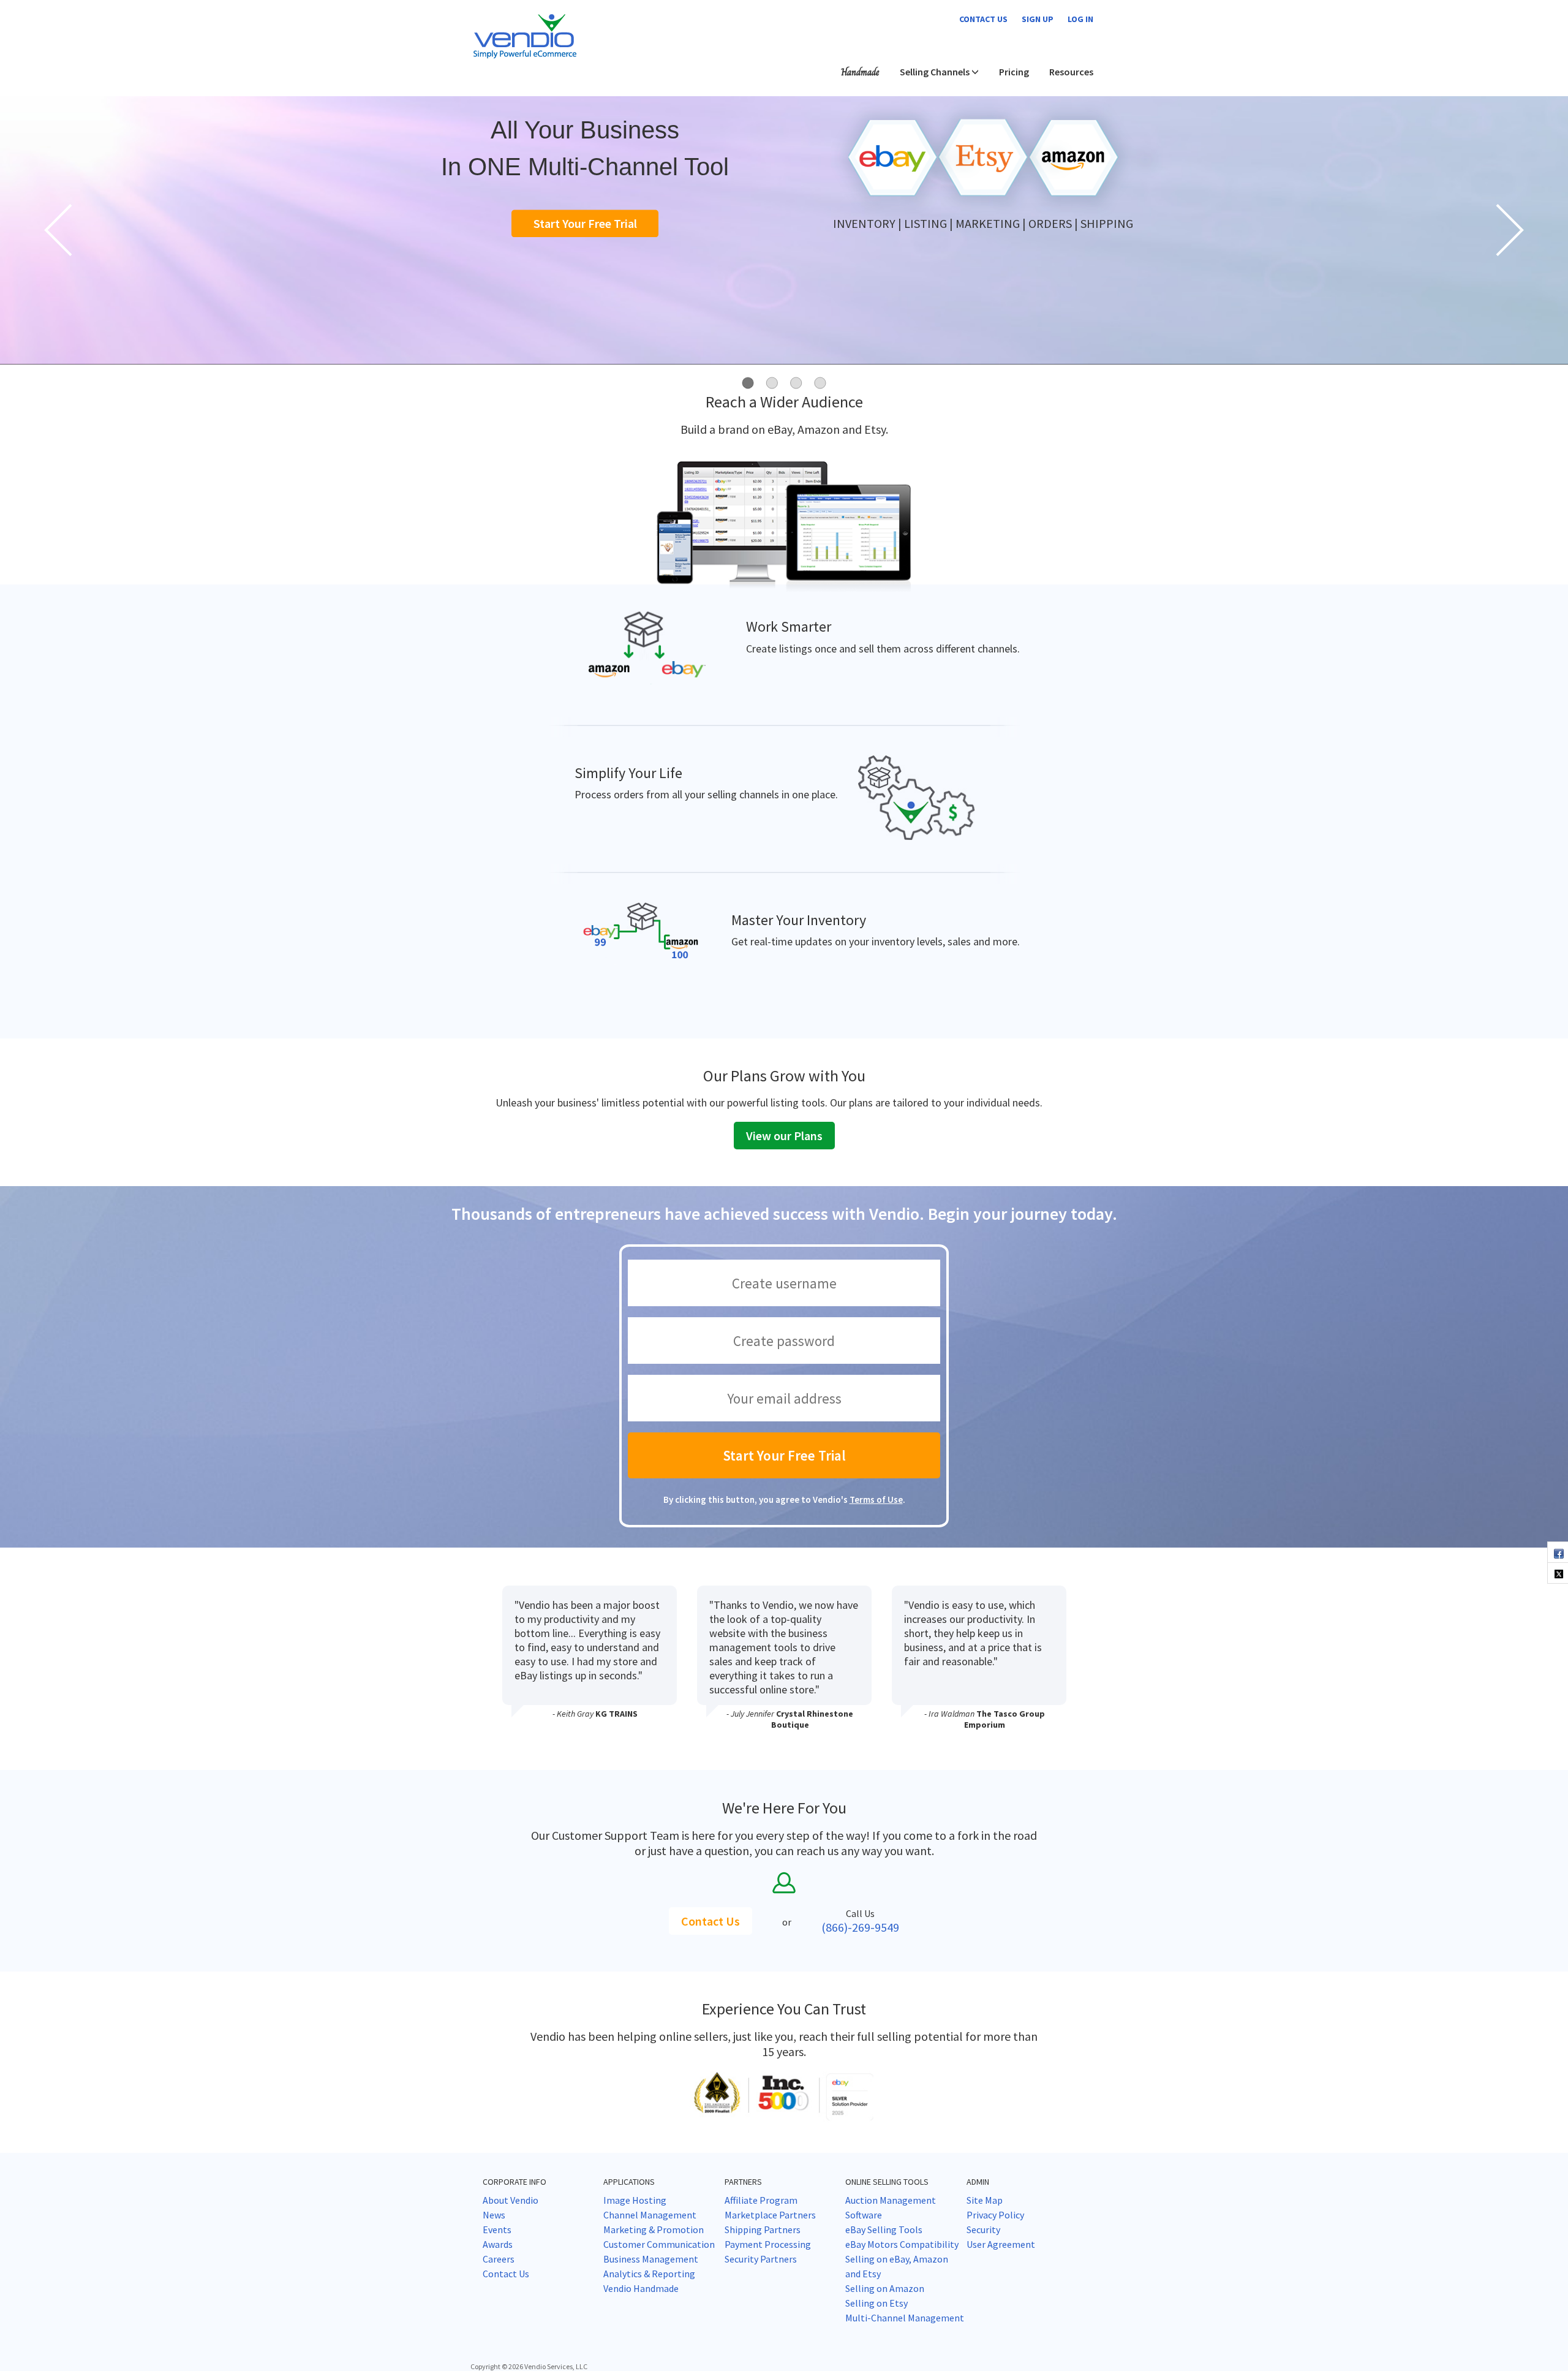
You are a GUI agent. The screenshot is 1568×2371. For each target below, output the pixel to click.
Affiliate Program (761, 2200)
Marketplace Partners (770, 2215)
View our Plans (784, 1136)
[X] (1558, 1573)
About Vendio (511, 2200)
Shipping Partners (763, 2229)
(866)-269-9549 (860, 1927)
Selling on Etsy (876, 2303)
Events (497, 2229)
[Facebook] (1558, 1552)
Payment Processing (768, 2244)
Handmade (860, 72)
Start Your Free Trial (585, 223)
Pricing (1014, 72)
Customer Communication (659, 2244)
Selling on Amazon (885, 2288)
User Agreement (1001, 2244)
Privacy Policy (995, 2215)
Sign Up (1038, 19)
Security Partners (761, 2259)
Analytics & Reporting (649, 2274)
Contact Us (710, 1921)
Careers (499, 2259)
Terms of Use (876, 1499)
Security (983, 2229)
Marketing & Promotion (654, 2229)
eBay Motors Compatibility (902, 2244)
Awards (498, 2244)
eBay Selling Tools (884, 2229)
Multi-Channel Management (905, 2318)
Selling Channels (936, 72)
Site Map (985, 2200)
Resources (1071, 72)
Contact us (983, 19)
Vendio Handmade (641, 2288)
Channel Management (650, 2215)
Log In (1080, 19)
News (494, 2215)
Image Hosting (635, 2200)
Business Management (651, 2259)
